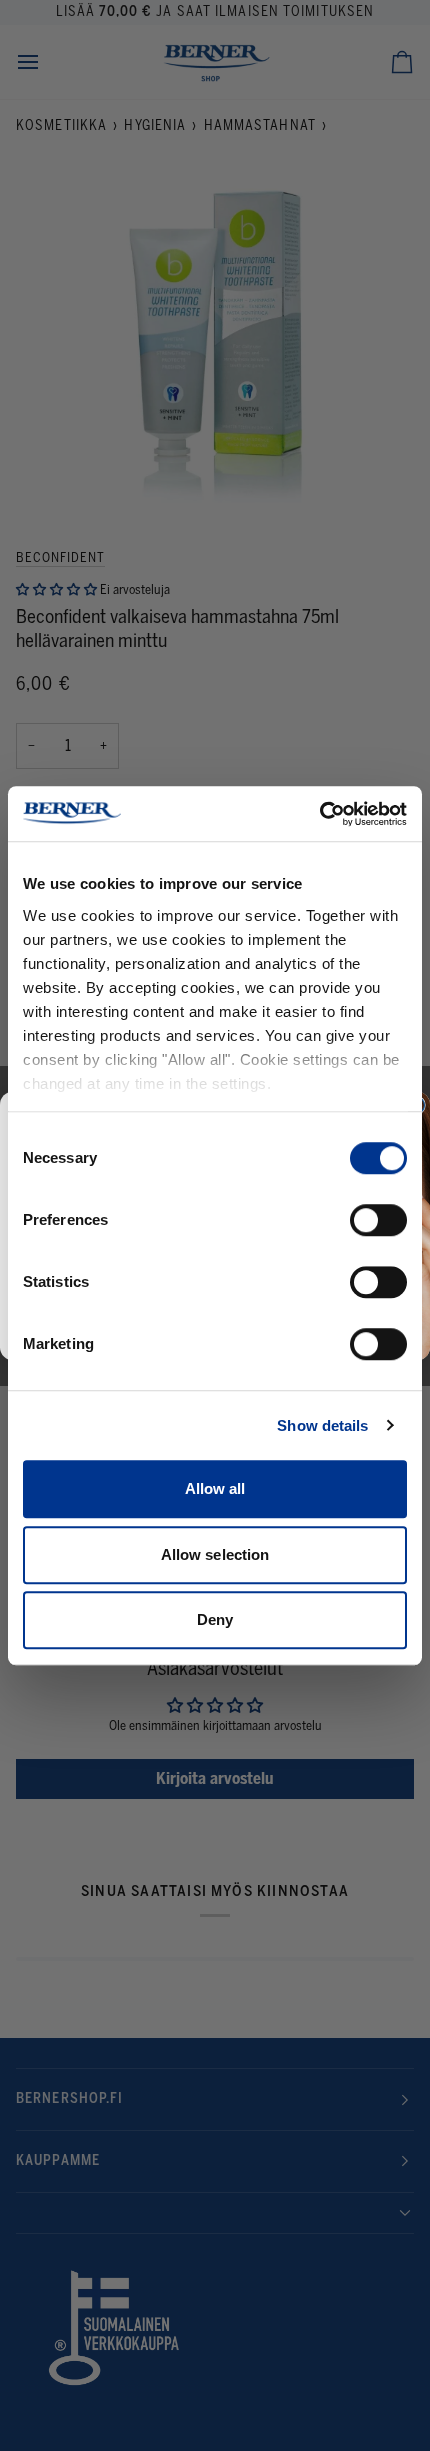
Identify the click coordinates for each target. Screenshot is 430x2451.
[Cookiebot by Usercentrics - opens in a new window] (319, 814)
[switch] (378, 1220)
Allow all (215, 1488)
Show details (322, 1425)
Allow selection (215, 1554)
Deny (215, 1619)
